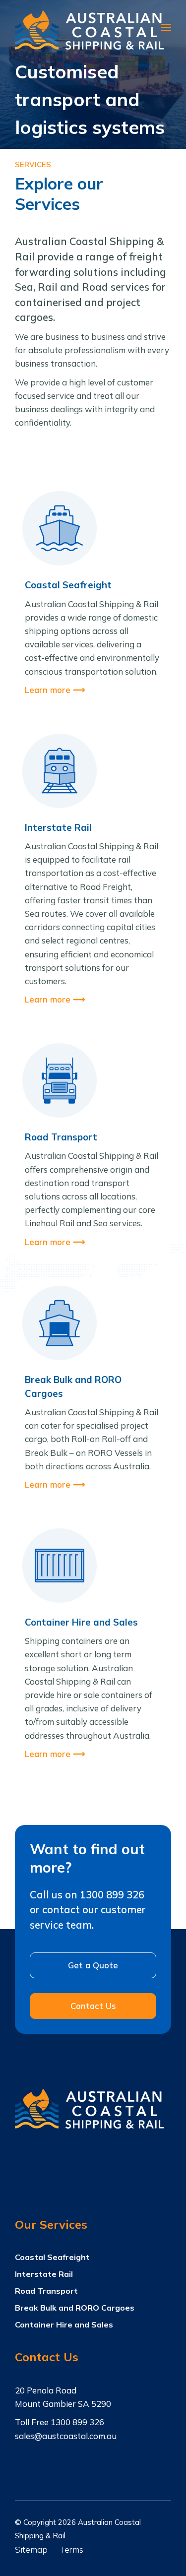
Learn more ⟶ (55, 690)
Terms (71, 2549)
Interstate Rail (44, 2274)
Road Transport (46, 2291)
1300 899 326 (77, 2422)
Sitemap (31, 2549)
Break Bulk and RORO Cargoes (75, 2308)
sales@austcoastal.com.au (66, 2436)
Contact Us (93, 2006)
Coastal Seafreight (52, 2257)
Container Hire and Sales (64, 2325)
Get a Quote (93, 1965)
